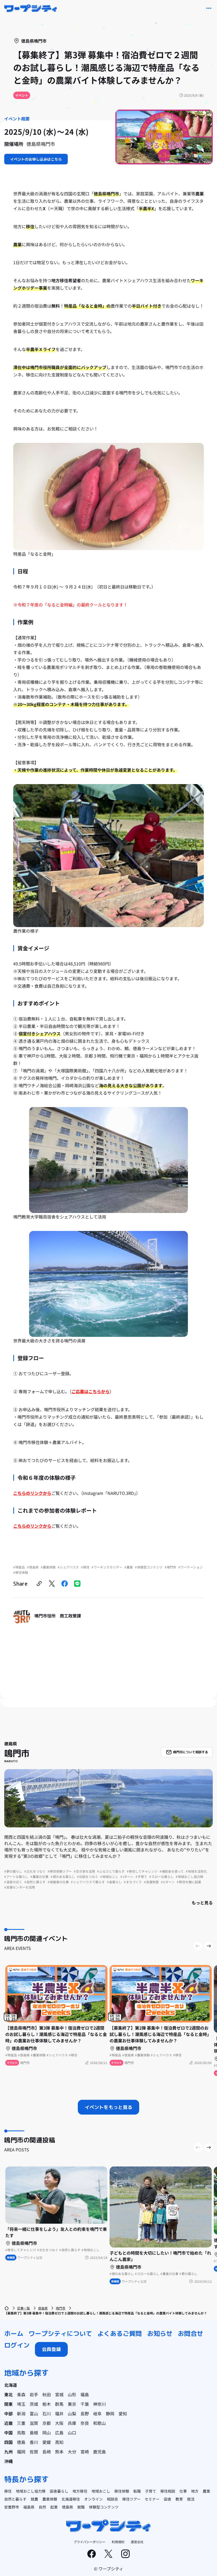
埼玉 (21, 2404)
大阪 (59, 2423)
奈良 (85, 2423)
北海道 (11, 2385)
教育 (179, 2499)
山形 (72, 2394)
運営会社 (137, 2542)
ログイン (17, 2345)
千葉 (85, 2404)
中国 (8, 2433)
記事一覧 (24, 2308)
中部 (8, 2413)
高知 (59, 2442)
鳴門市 (61, 2308)
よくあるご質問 (120, 2334)
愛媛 (47, 2442)
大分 (72, 2452)
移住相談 (168, 2491)
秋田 (47, 2394)
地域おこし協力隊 (31, 2491)
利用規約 (118, 2542)
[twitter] (52, 1584)
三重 (21, 2423)
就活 (191, 2499)
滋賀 (34, 2423)
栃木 (47, 2404)
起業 (54, 2507)
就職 (81, 2507)
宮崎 (85, 2452)
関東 (8, 2404)
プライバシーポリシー (89, 2542)
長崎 (47, 2452)
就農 (34, 2499)
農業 (206, 2491)
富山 (34, 2413)
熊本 (59, 2452)
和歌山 (100, 2423)
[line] (77, 1584)
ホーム (14, 2334)
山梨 (72, 2413)
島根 (34, 2433)
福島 (85, 2394)
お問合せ (191, 2334)
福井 (59, 2413)
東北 (8, 2394)
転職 (137, 2491)
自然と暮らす (15, 2499)
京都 (47, 2423)
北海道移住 (71, 2499)
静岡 (110, 2413)
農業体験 (50, 2499)
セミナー (152, 2499)
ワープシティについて (60, 2334)
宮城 (59, 2394)
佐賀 (34, 2452)
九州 (8, 2452)
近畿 (8, 2423)
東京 (72, 2404)
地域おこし (101, 2491)
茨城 (34, 2404)
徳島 (21, 2442)
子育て (151, 2491)
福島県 (29, 2507)
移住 (8, 2491)
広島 (59, 2433)
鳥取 (21, 2433)
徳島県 (43, 2308)
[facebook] (65, 1584)
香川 (34, 2442)
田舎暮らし (59, 2491)
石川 (47, 2413)
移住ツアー (131, 2499)
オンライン (93, 2499)
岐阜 (97, 2413)
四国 (8, 2442)
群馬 (59, 2404)
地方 (195, 2491)
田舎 (168, 2499)
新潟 (21, 2413)
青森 (21, 2394)
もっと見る (202, 1903)
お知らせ (160, 2334)
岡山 (47, 2433)
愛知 (123, 2413)
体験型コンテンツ (104, 2507)
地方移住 (80, 2491)
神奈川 (100, 2404)
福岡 (21, 2452)
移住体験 (122, 2491)
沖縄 (8, 2461)
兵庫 (72, 2423)
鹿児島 (100, 2452)
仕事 (183, 2491)
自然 (42, 2507)
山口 (72, 2433)
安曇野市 (12, 2507)
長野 (85, 2413)
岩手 (34, 2394)
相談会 (112, 2499)
